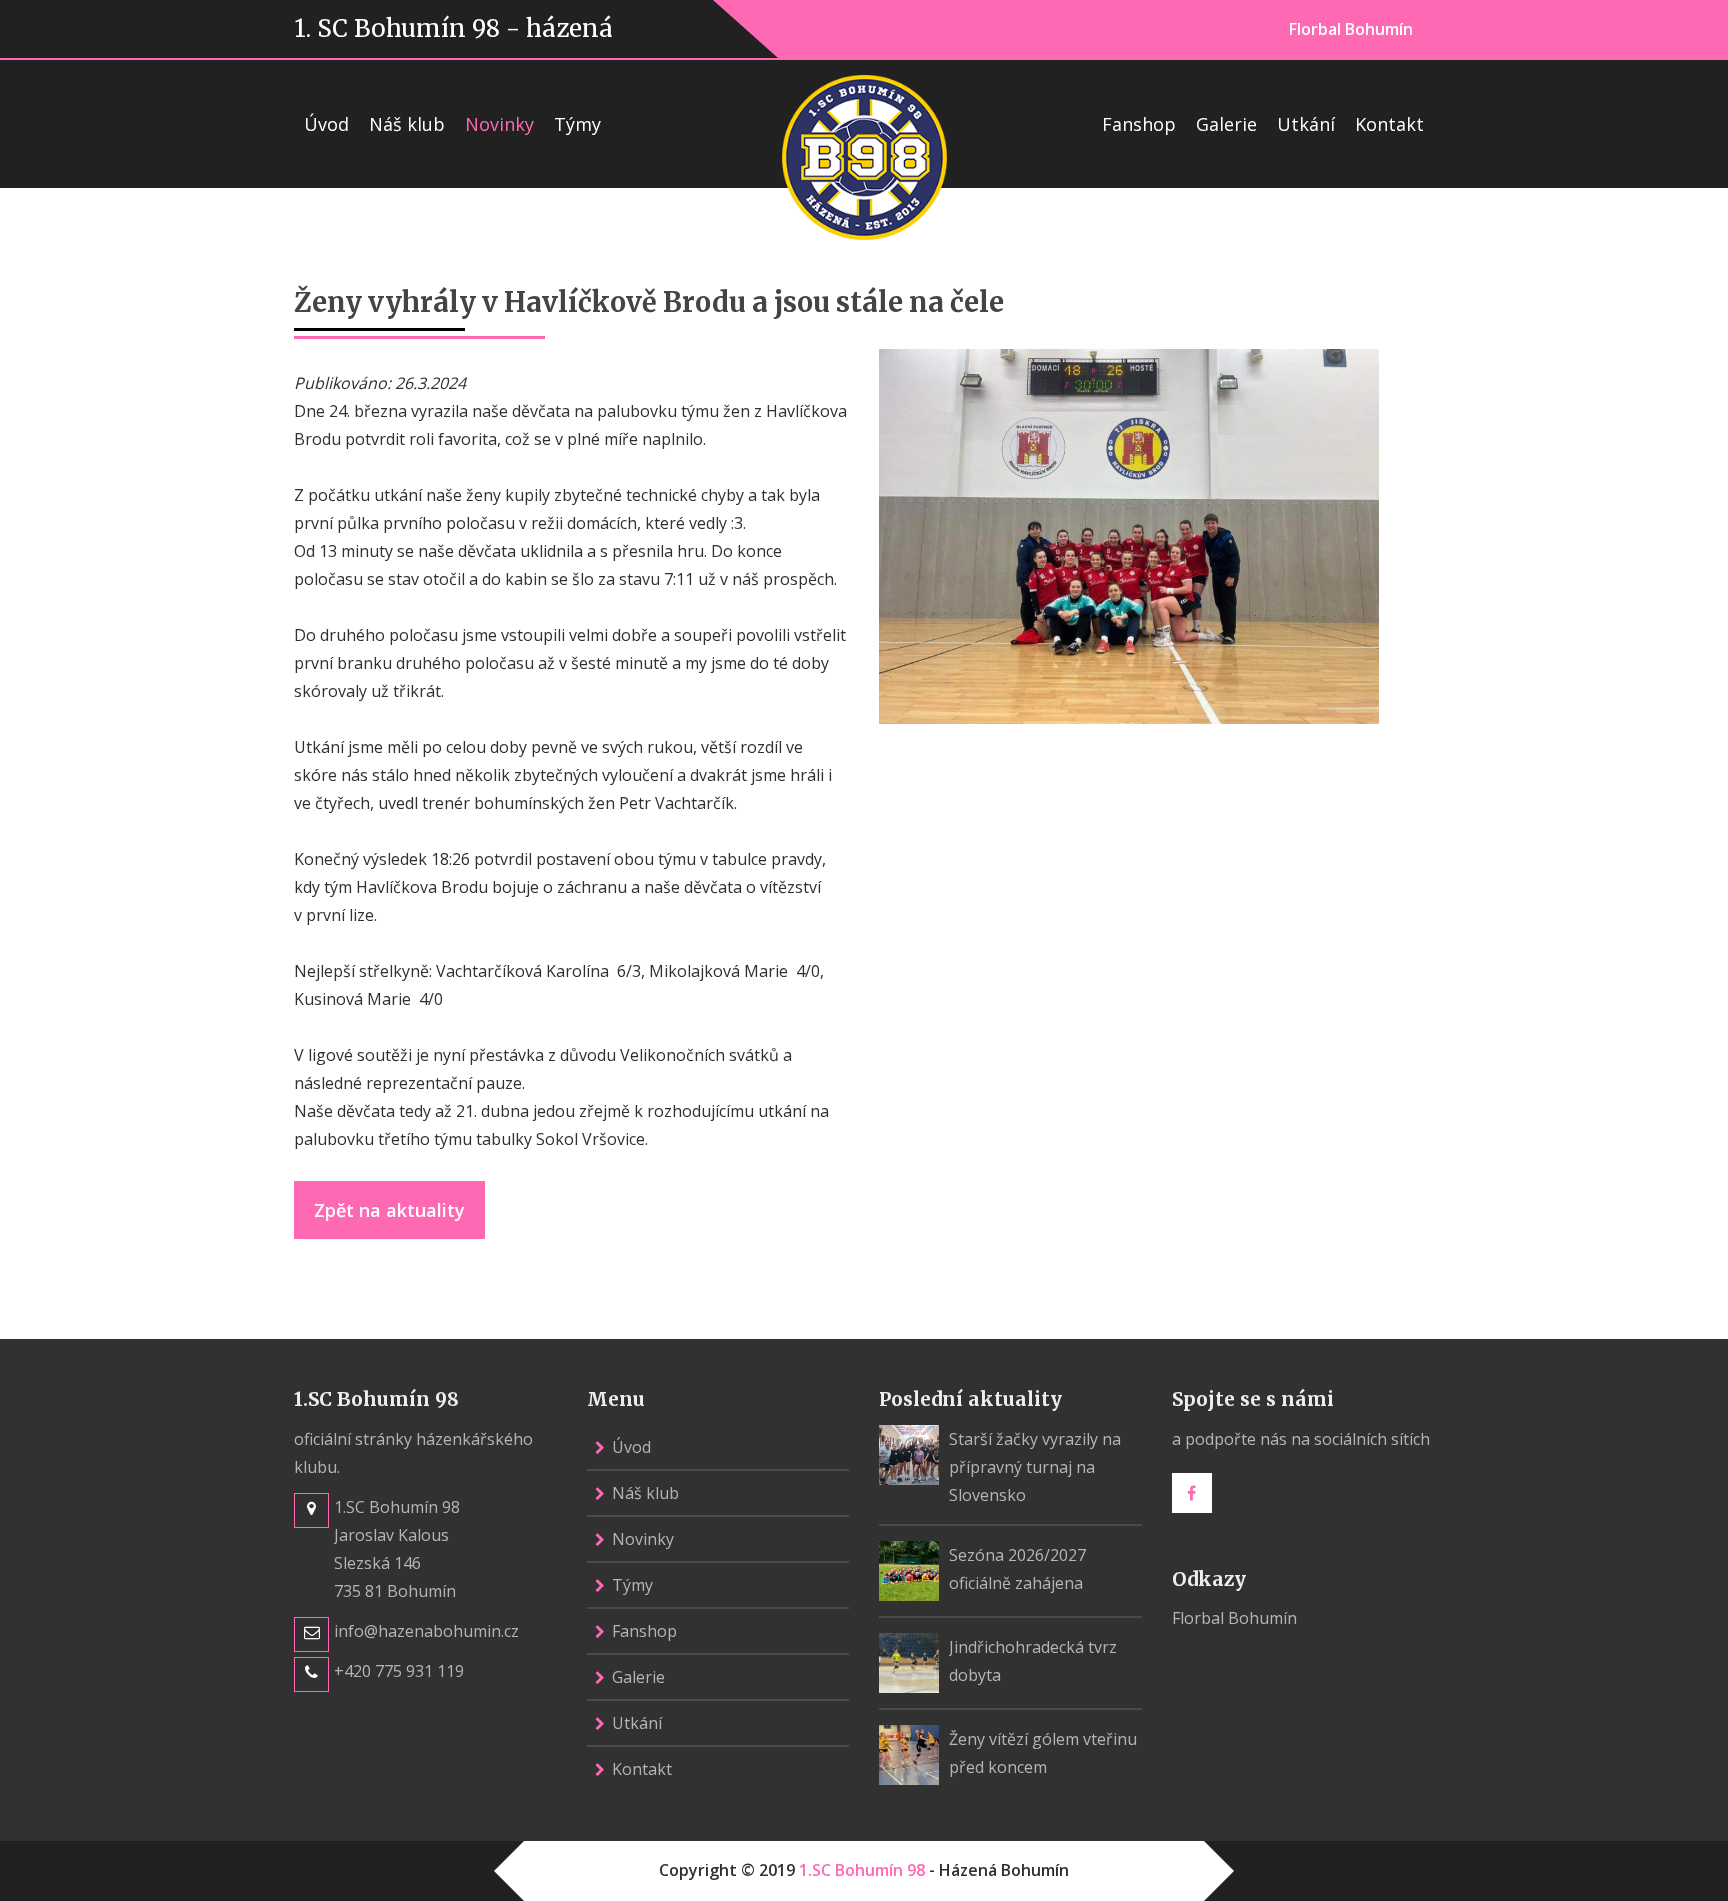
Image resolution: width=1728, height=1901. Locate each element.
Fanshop (1139, 124)
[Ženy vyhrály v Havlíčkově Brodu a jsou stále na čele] (1129, 534)
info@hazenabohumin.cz (426, 1631)
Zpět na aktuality (389, 1210)
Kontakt (1389, 124)
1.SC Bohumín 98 (862, 1870)
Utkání (1306, 124)
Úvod (326, 124)
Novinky (499, 124)
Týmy (577, 124)
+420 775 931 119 (399, 1671)
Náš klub (407, 124)
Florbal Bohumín (1351, 29)
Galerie (1226, 124)
